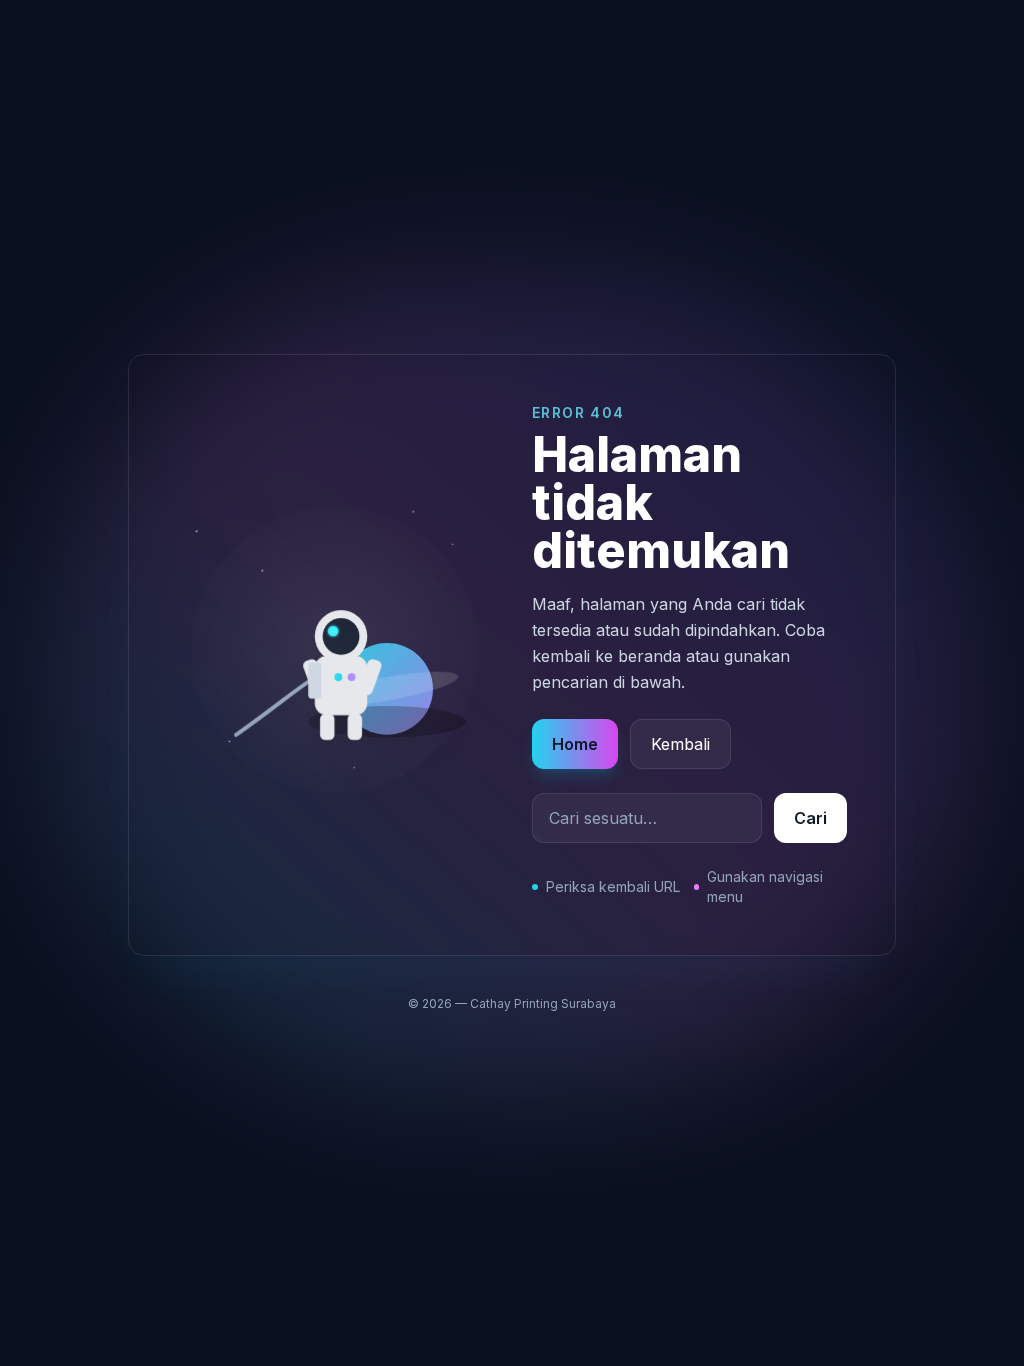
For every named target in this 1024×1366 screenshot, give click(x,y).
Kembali (680, 744)
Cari (810, 818)
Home (575, 744)
